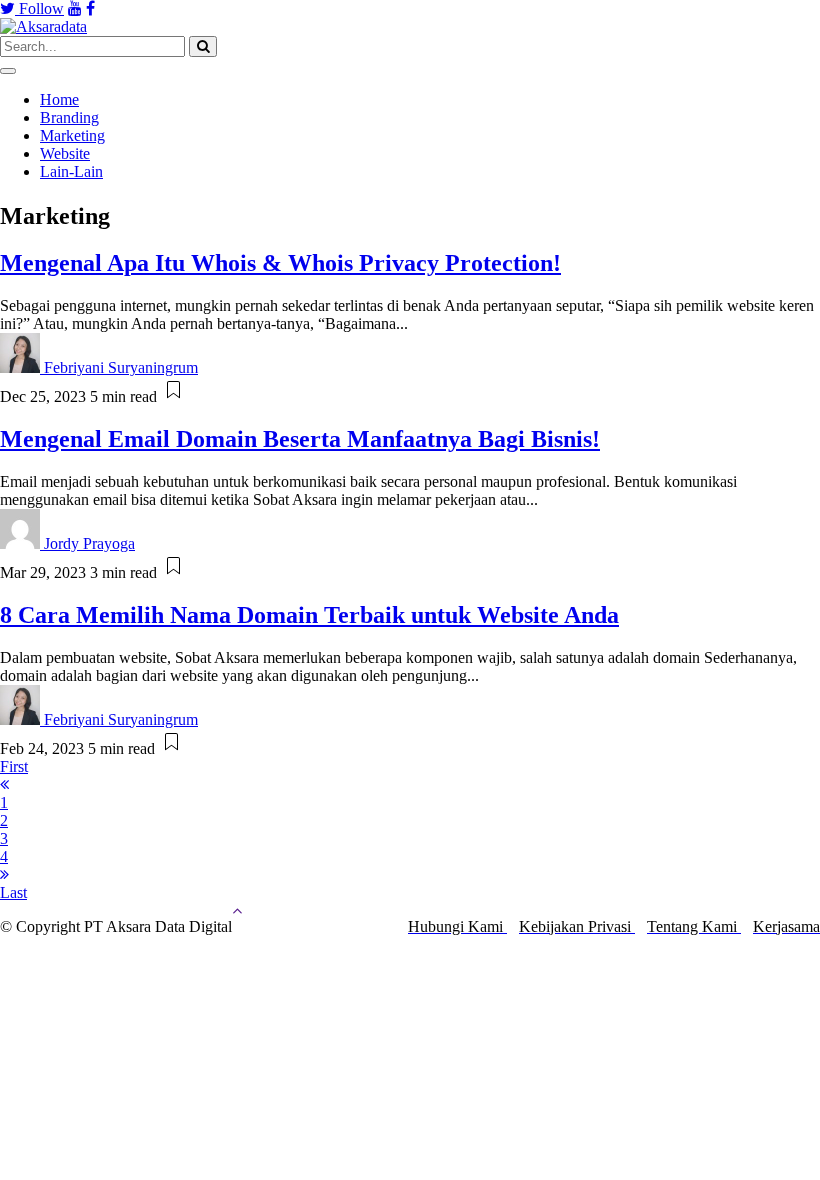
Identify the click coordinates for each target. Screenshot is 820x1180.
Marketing (72, 135)
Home (59, 99)
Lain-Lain (71, 171)
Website (65, 153)
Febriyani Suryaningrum (121, 367)
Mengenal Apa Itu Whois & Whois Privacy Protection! (280, 263)
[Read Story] (173, 396)
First (14, 766)
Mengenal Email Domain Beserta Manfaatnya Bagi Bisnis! (300, 439)
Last (13, 892)
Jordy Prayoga (89, 543)
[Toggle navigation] (8, 71)
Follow (39, 8)
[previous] (4, 784)
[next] (4, 874)
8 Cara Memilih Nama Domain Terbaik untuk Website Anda (309, 615)
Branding (69, 117)
